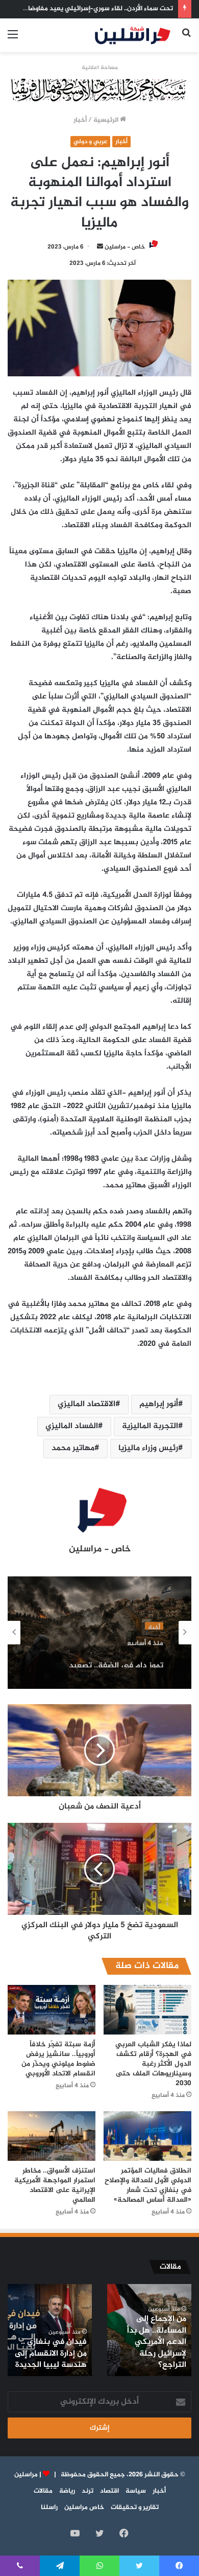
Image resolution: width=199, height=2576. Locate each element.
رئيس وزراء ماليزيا (148, 1448)
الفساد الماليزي (72, 1426)
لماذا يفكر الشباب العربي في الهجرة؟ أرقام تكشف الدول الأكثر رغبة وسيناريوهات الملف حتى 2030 (153, 2064)
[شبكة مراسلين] (133, 35)
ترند (88, 2491)
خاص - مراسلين (125, 247)
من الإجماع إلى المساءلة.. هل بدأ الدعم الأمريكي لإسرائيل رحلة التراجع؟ (157, 2342)
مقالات (43, 2491)
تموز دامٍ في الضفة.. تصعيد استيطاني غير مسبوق (116, 1658)
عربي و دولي (90, 142)
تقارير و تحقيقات (135, 2507)
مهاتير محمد (73, 1448)
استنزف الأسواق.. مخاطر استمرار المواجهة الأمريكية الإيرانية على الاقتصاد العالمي (55, 2185)
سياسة (136, 2491)
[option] (99, 1633)
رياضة (67, 2491)
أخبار (80, 120)
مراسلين (26, 2475)
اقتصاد (109, 2491)
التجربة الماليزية (150, 1426)
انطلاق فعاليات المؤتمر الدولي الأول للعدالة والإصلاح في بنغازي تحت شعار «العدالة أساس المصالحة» (148, 2185)
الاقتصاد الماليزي (86, 1404)
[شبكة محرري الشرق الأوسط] (99, 92)
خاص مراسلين (84, 2507)
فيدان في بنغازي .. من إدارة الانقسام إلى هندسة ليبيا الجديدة (51, 2354)
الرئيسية (107, 120)
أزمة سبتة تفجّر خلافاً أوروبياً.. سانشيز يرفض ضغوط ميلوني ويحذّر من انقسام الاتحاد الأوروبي (58, 2059)
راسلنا (49, 2507)
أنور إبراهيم (159, 1404)
